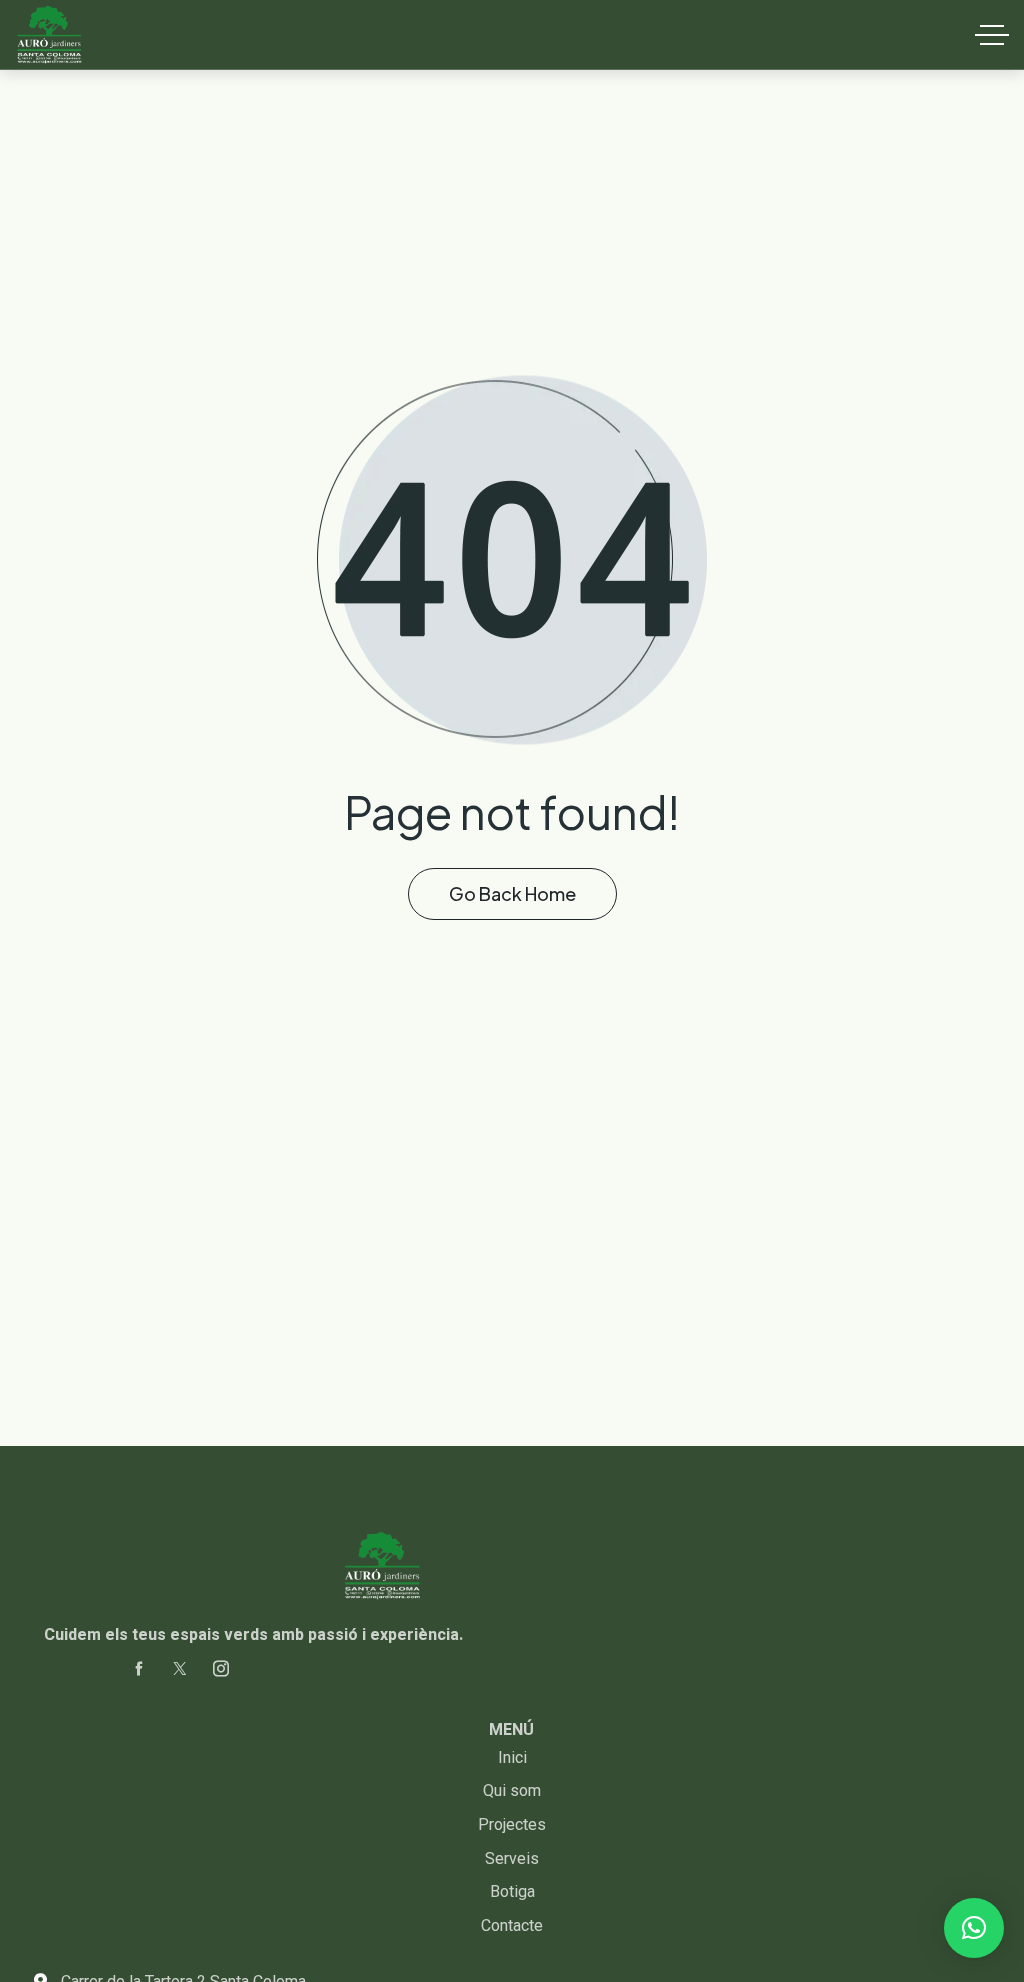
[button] (974, 1928)
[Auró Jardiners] (49, 35)
